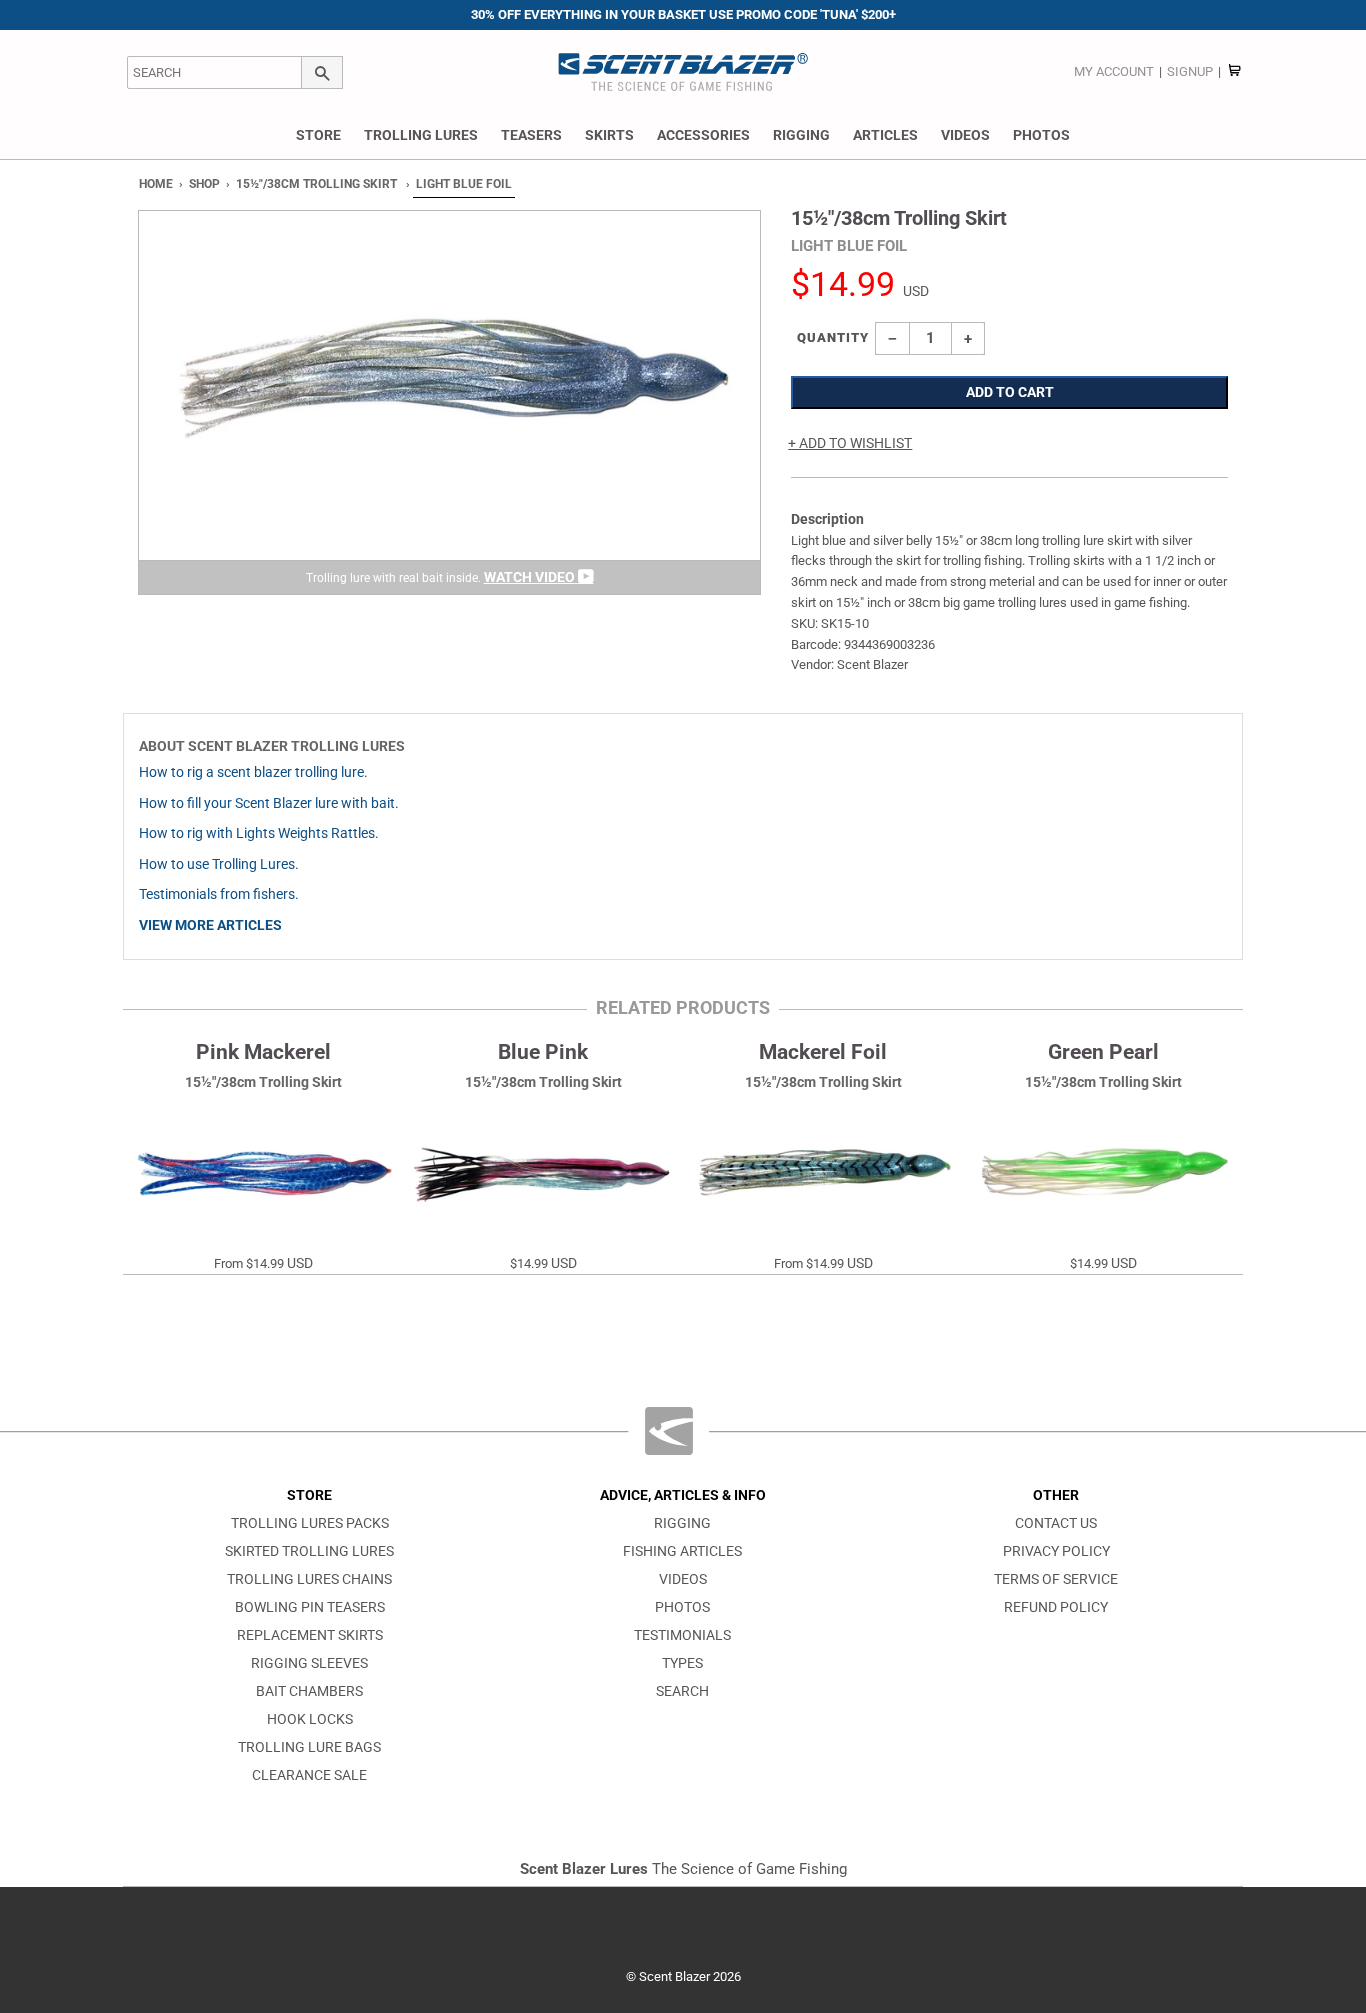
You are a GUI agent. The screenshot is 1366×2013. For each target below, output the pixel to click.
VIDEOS (683, 1579)
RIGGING (682, 1523)
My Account (1114, 71)
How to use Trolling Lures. (219, 864)
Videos (965, 135)
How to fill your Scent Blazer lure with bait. (269, 803)
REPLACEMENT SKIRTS (310, 1635)
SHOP (204, 184)
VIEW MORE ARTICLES (210, 925)
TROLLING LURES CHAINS (309, 1579)
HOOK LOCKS (310, 1719)
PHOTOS (682, 1607)
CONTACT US (1056, 1523)
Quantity (833, 337)
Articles (885, 135)
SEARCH (682, 1691)
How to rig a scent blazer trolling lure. (253, 772)
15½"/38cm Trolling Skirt (316, 184)
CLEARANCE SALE (309, 1775)
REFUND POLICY (1056, 1607)
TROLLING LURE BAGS (309, 1747)
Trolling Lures (421, 135)
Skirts (609, 135)
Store (318, 135)
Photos (1041, 135)
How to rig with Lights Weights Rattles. (259, 833)
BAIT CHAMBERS (309, 1691)
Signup (1190, 71)
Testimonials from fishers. (219, 894)
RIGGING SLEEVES (309, 1663)
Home (156, 184)
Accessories (703, 135)
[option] (449, 402)
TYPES (682, 1663)
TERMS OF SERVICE (1056, 1579)
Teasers (531, 135)
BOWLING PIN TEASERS (310, 1607)
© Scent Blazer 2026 (683, 1976)
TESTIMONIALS (682, 1635)
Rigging (801, 135)
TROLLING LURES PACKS (310, 1523)
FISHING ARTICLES (682, 1551)
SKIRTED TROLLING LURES (309, 1551)
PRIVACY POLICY (1056, 1551)
